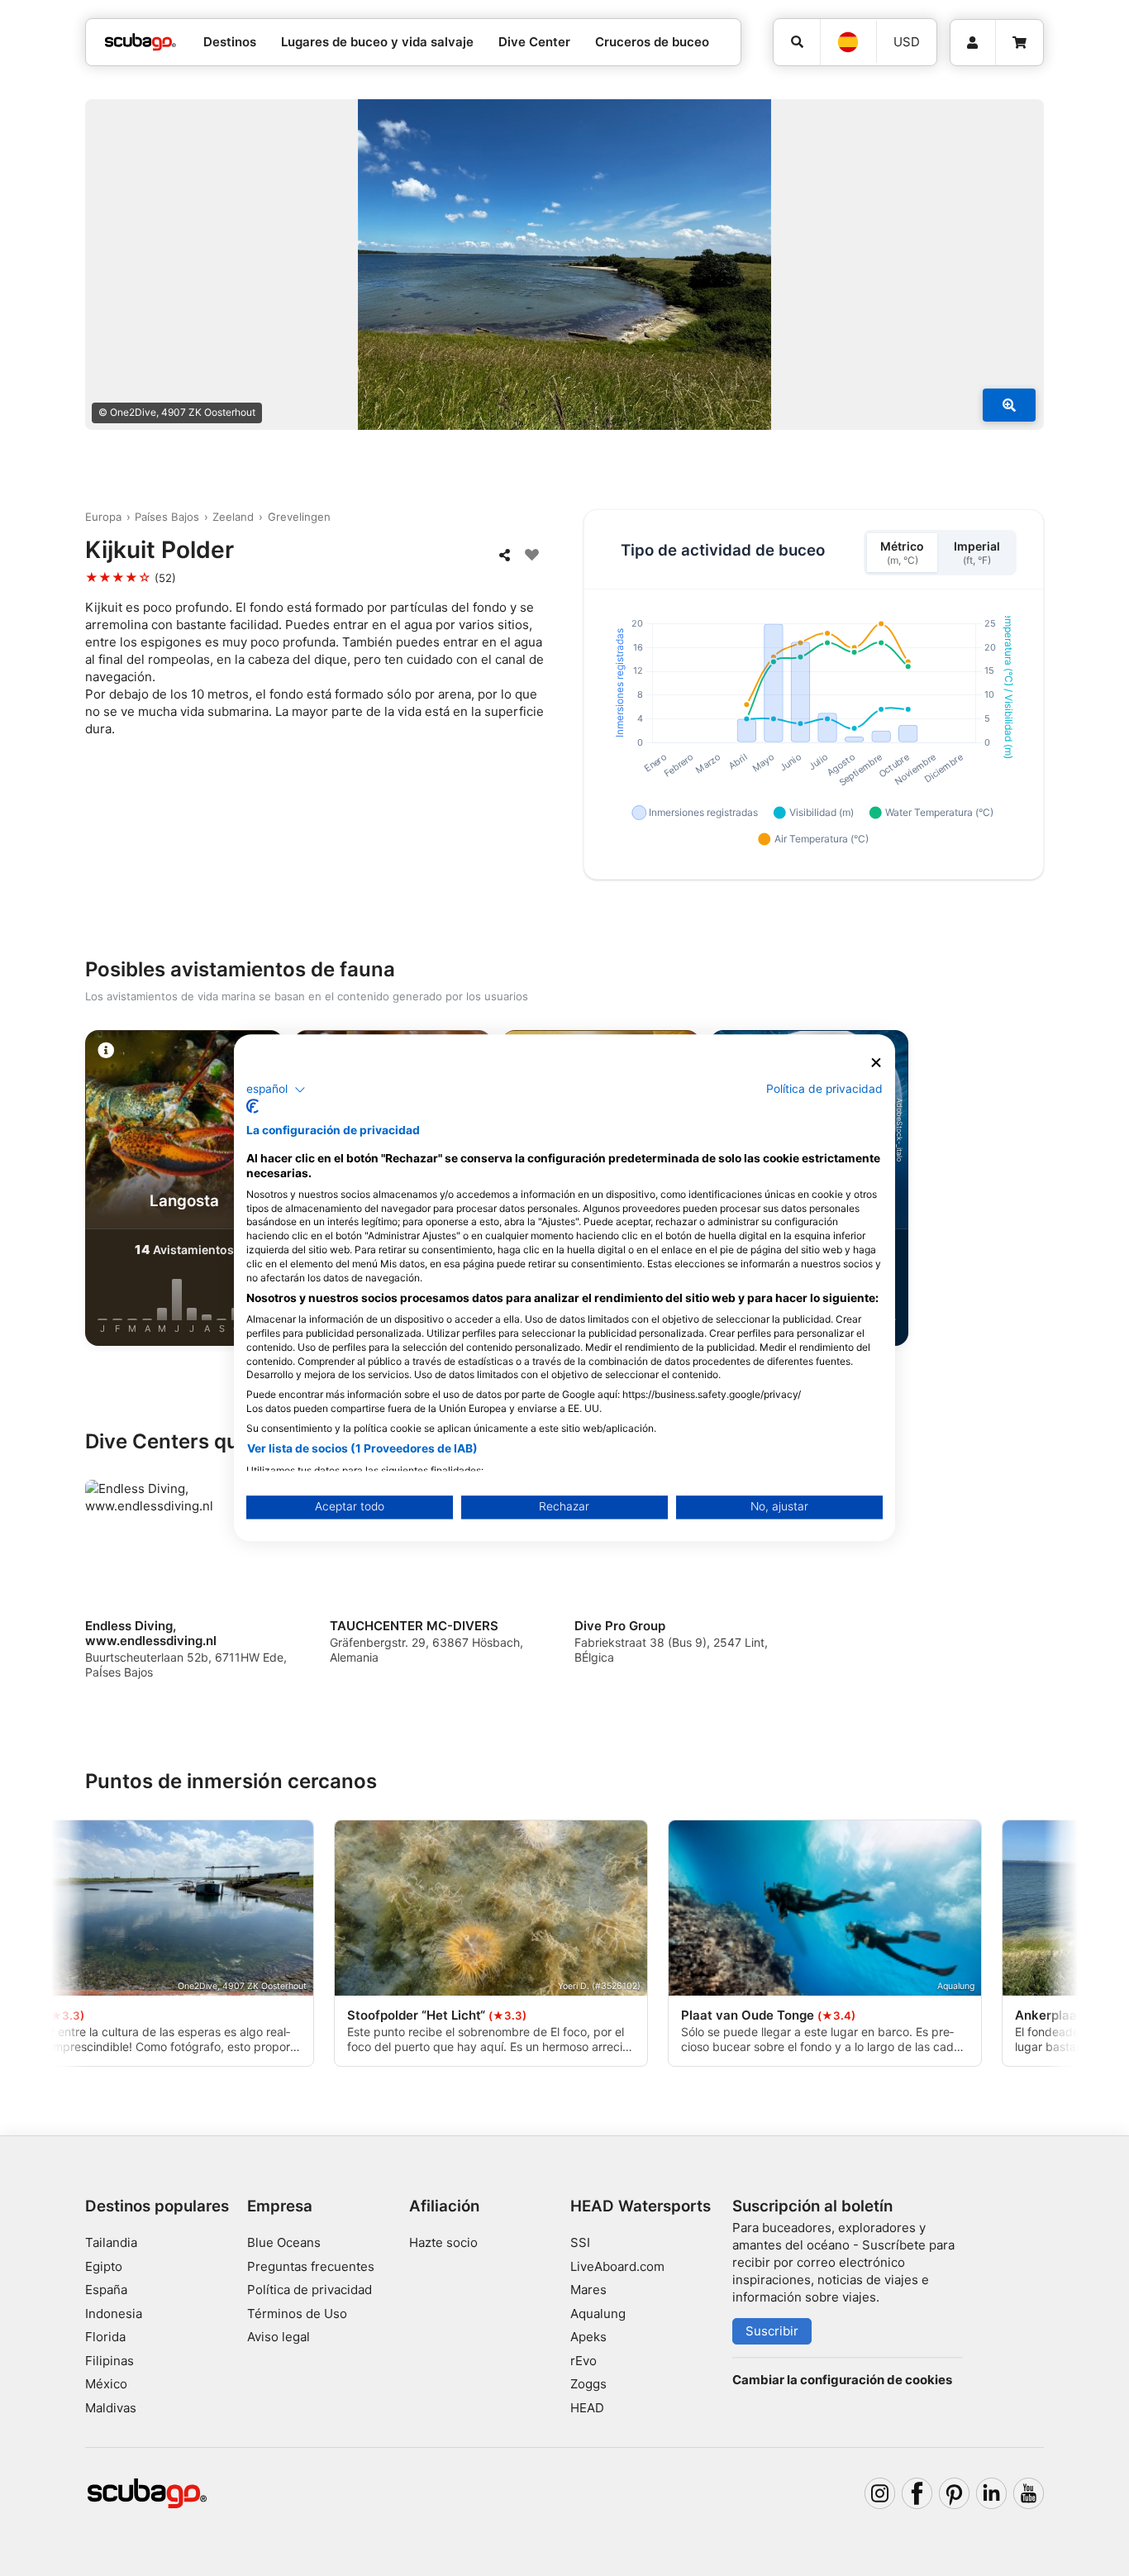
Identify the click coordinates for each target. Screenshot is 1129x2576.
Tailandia (111, 2242)
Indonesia (114, 2314)
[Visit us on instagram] (880, 2493)
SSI (580, 2242)
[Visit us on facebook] (917, 2493)
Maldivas (111, 2408)
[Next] (1045, 1191)
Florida (105, 2337)
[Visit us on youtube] (1029, 2493)
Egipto (104, 2266)
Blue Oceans (284, 2242)
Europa (103, 517)
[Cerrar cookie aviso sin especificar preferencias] (876, 1063)
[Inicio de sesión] (973, 43)
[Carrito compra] (1019, 43)
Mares (588, 2290)
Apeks (588, 2337)
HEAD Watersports (641, 2206)
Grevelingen (299, 517)
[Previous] (84, 1191)
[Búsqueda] (797, 42)
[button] (276, 1090)
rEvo (584, 2361)
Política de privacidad (310, 2290)
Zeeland (233, 517)
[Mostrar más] (1009, 405)
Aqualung (598, 2314)
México (106, 2384)
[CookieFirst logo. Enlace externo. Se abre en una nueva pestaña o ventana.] (252, 1107)
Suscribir (772, 2331)
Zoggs (588, 2384)
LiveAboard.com (617, 2266)
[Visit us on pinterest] (955, 2493)
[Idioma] (848, 42)
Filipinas (110, 2361)
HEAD (587, 2408)
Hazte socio (443, 2242)
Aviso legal (279, 2337)
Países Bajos (167, 517)
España (106, 2290)
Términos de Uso (297, 2314)
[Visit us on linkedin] (992, 2493)
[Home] (141, 43)
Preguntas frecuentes (311, 2266)
